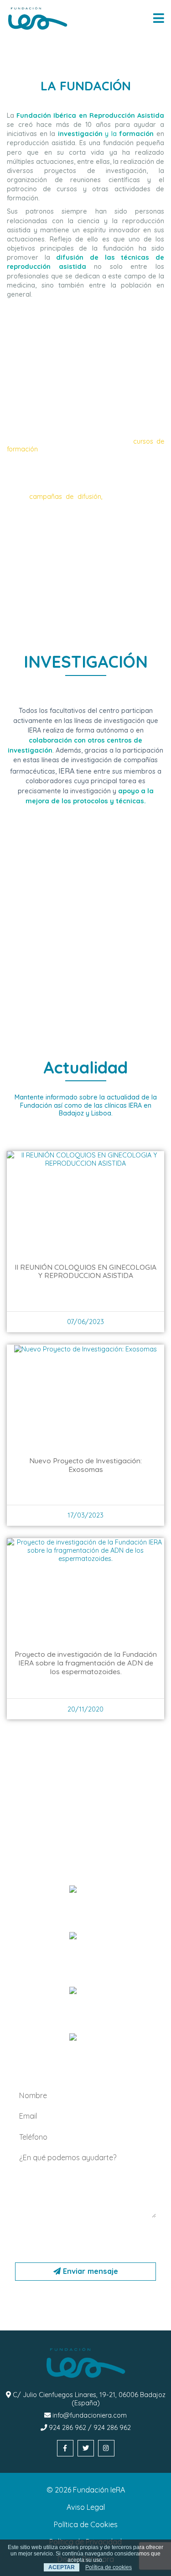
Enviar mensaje (89, 2271)
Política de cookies (109, 2567)
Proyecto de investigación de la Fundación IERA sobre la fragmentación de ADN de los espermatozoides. (86, 1663)
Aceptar (62, 2567)
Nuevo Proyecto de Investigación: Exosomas (85, 1465)
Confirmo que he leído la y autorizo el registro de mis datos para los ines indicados (87, 2238)
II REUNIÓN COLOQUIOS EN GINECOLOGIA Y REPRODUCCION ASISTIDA (85, 1271)
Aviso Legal (86, 2507)
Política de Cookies (86, 2524)
